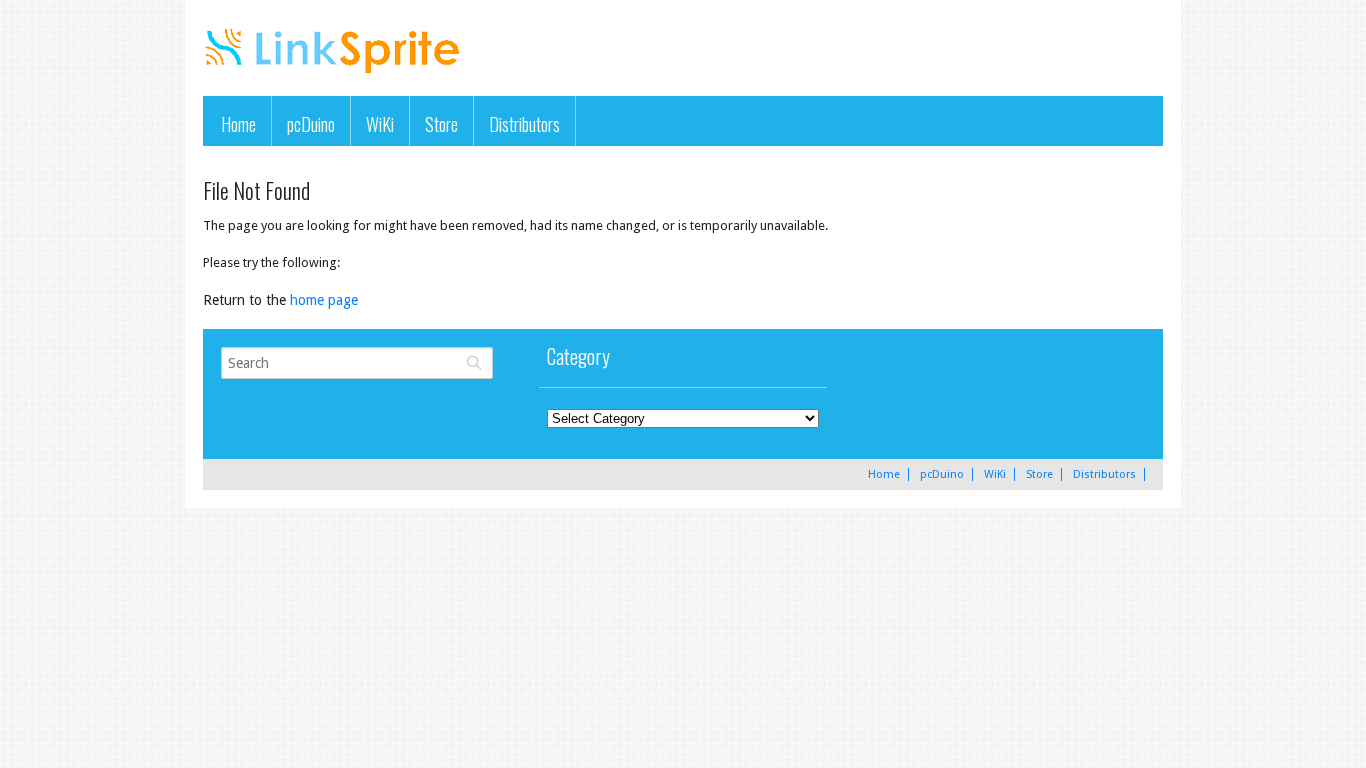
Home (238, 123)
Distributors (524, 123)
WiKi (380, 123)
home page (324, 300)
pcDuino (311, 123)
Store (441, 123)
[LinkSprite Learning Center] (335, 75)
